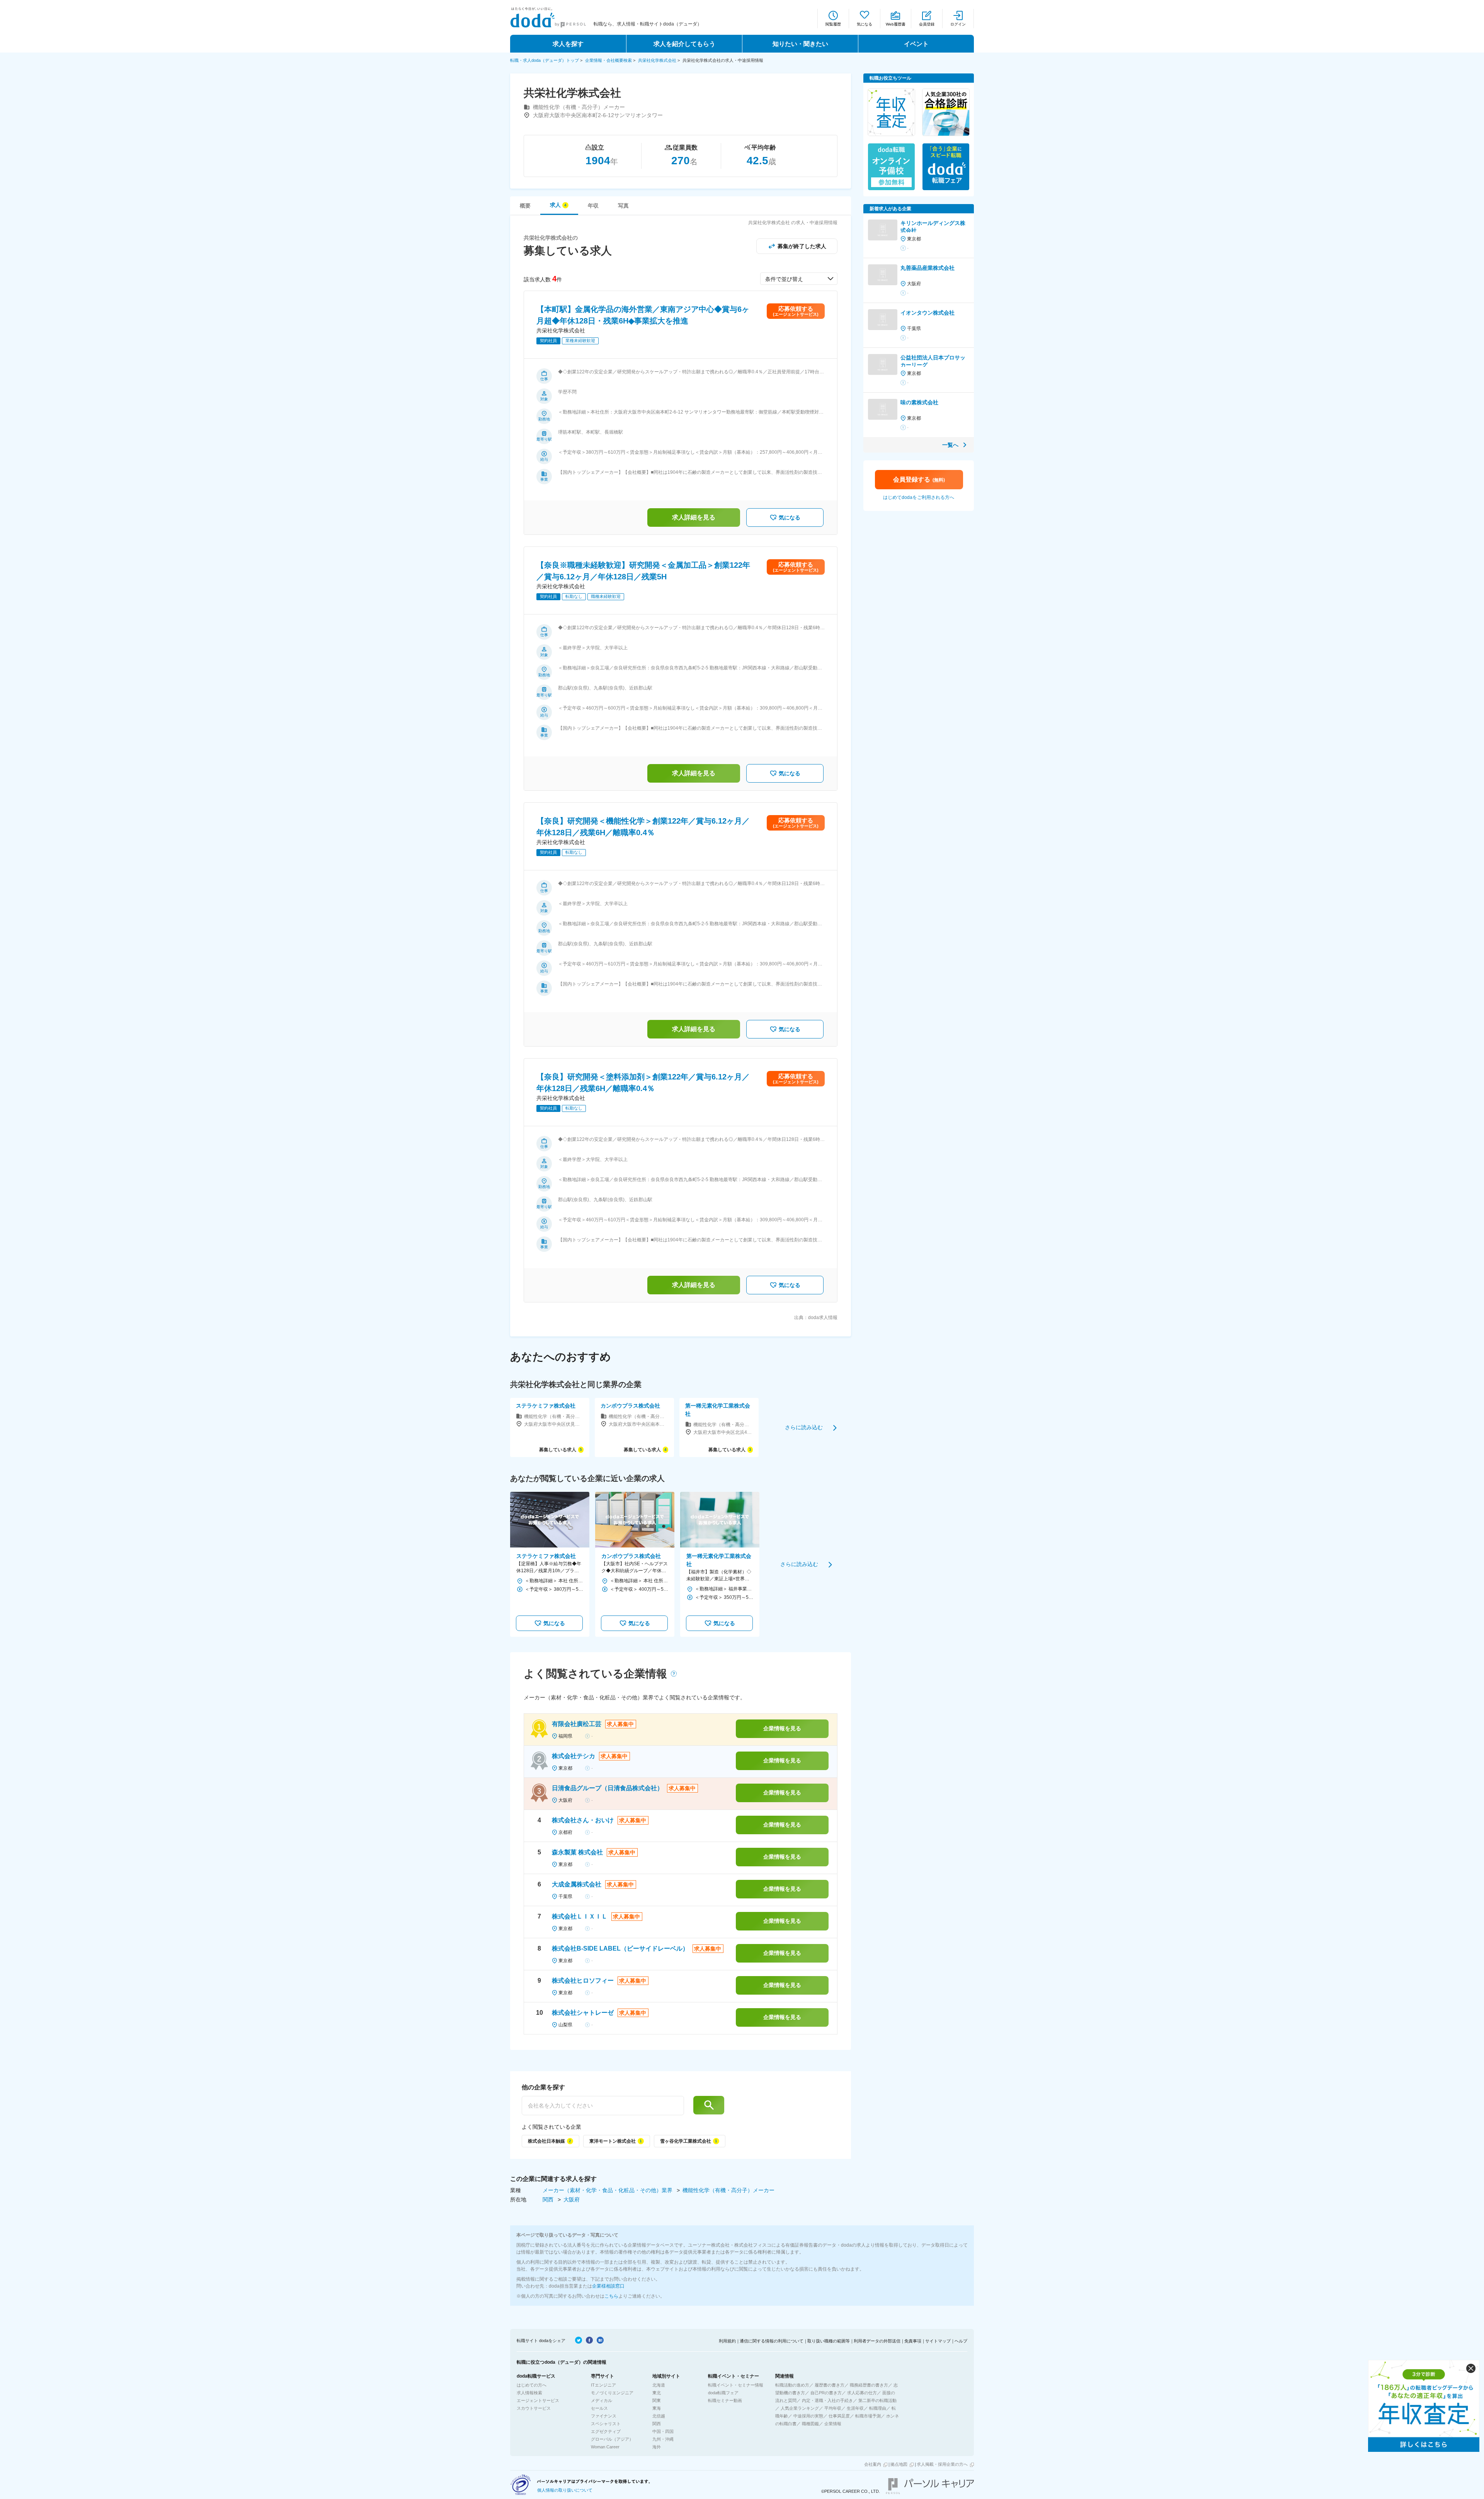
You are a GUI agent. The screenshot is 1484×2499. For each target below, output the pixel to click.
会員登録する (919, 479)
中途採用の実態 (808, 2416)
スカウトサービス (534, 2408)
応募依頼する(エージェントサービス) (796, 311)
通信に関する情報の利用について (772, 2341)
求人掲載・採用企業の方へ (942, 2464)
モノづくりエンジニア (612, 2393)
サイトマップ (938, 2341)
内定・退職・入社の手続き (827, 2400)
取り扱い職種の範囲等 (829, 2341)
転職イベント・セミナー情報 (736, 2385)
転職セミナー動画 (725, 2400)
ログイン (958, 24)
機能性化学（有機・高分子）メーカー (728, 2190)
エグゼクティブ (606, 2431)
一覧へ (950, 445)
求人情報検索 (529, 2393)
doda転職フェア (723, 2393)
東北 (657, 2393)
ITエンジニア (603, 2385)
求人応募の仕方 (862, 2393)
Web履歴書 (896, 24)
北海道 (659, 2385)
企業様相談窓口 (608, 2286)
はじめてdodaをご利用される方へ (919, 497)
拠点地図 (899, 2464)
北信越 (659, 2416)
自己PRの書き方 (826, 2393)
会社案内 (873, 2464)
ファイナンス (604, 2416)
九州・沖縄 (663, 2439)
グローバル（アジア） (612, 2439)
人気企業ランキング (800, 2408)
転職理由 (878, 2408)
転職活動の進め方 (792, 2385)
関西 (549, 2199)
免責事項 (913, 2341)
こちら (611, 2296)
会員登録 (927, 24)
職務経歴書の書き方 (869, 2385)
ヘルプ (961, 2341)
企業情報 (833, 2424)
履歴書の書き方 (830, 2385)
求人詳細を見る (694, 517)
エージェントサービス (538, 2400)
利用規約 (727, 2341)
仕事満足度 (839, 2416)
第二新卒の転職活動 (877, 2400)
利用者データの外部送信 (877, 2341)
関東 (657, 2400)
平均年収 (833, 2408)
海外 (657, 2447)
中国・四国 (663, 2431)
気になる (865, 24)
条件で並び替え (784, 279)
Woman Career (605, 2447)
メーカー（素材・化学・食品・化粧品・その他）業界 (608, 2190)
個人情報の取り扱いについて (565, 2490)
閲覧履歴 (833, 24)
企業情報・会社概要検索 (608, 60)
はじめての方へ (532, 2385)
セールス (599, 2408)
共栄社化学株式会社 (657, 60)
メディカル (602, 2400)
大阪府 (572, 2199)
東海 (657, 2408)
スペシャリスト (606, 2424)
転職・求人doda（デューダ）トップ (545, 60)
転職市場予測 (868, 2416)
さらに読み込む (804, 1427)
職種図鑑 (810, 2424)
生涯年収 (855, 2408)
